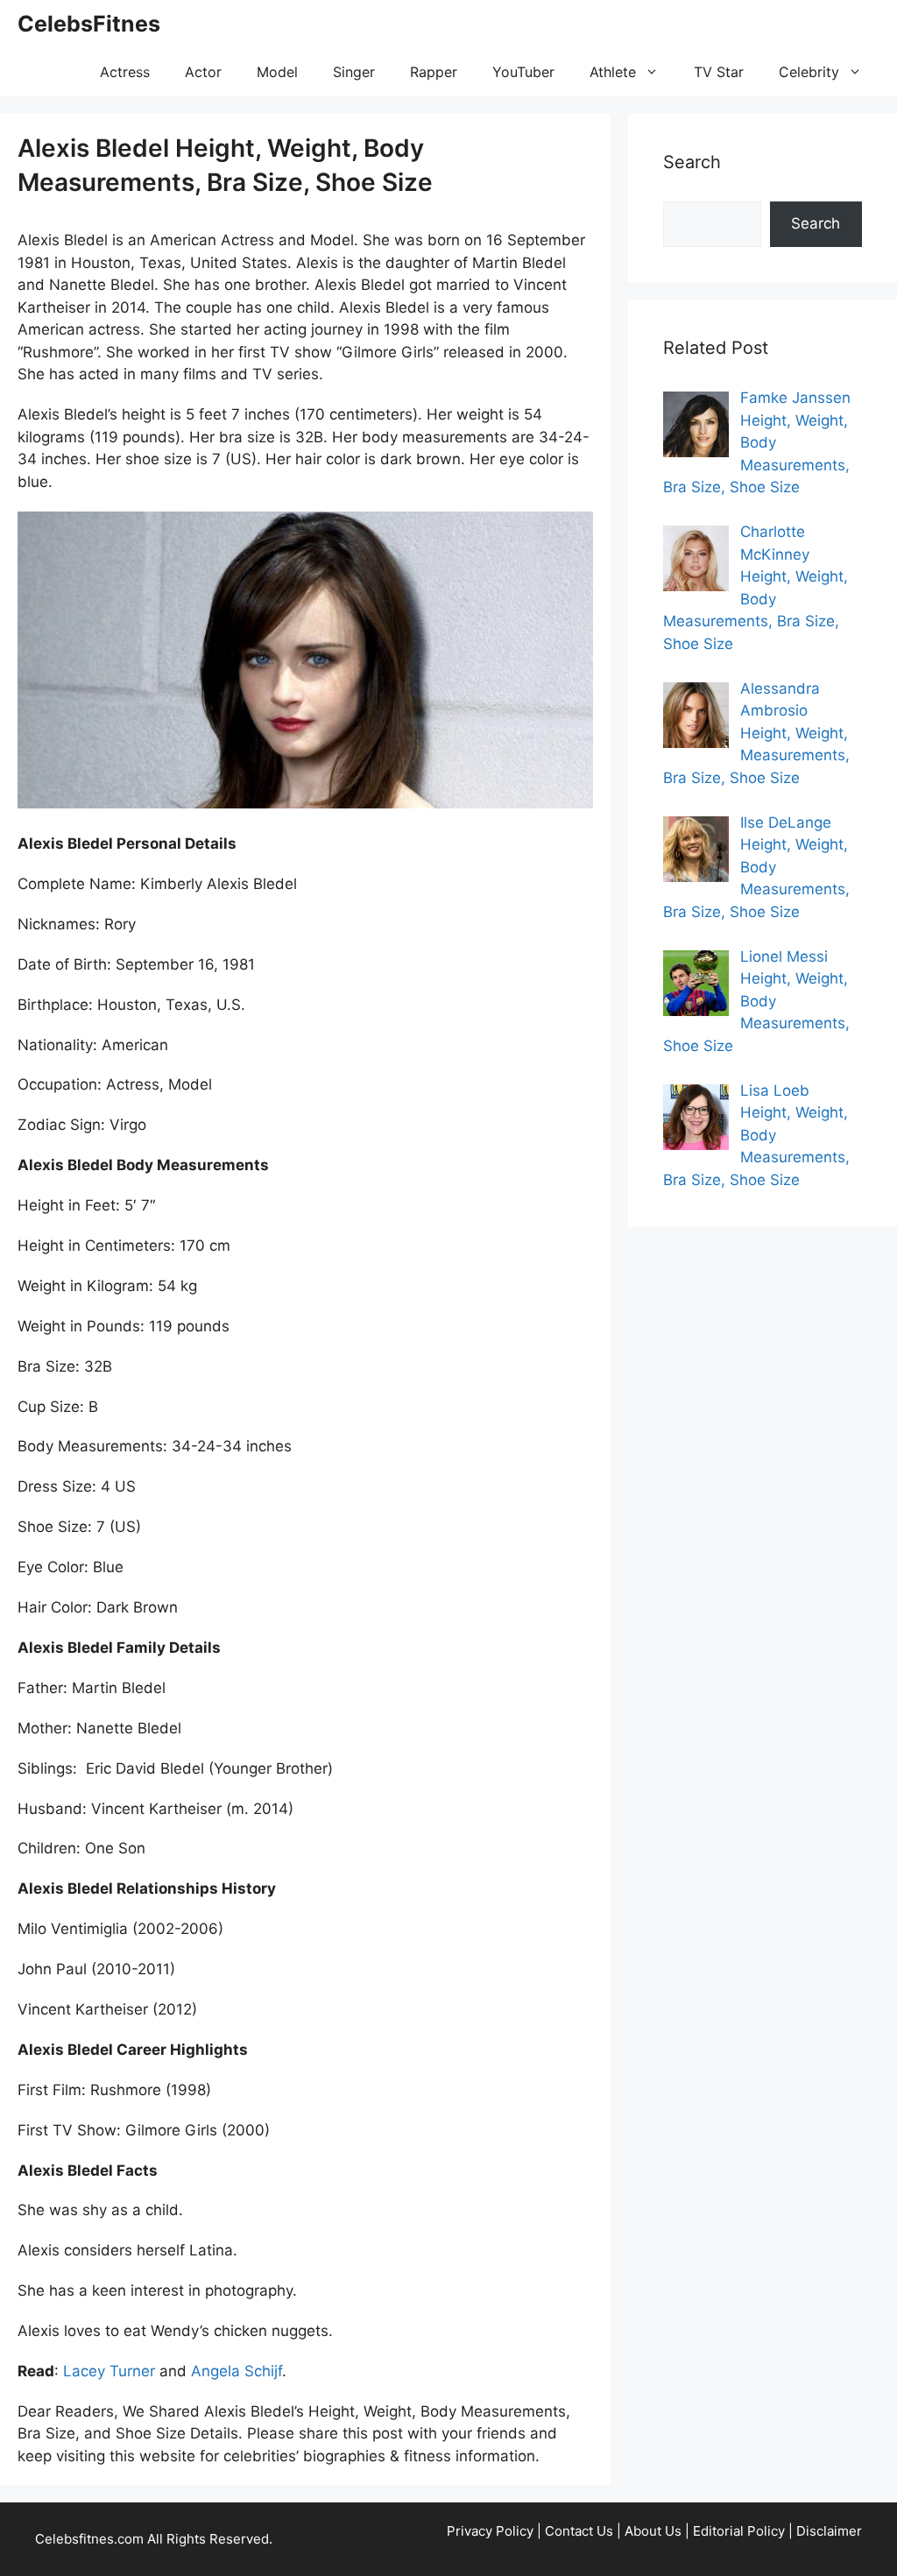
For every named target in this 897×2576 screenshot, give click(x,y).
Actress (125, 72)
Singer (354, 72)
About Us (653, 2531)
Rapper (434, 72)
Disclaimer (829, 2531)
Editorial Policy (739, 2531)
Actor (203, 72)
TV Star (719, 72)
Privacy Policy (490, 2531)
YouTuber (523, 72)
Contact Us (579, 2531)
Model (277, 72)
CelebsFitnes (89, 24)
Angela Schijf (237, 2371)
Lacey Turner (109, 2371)
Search (816, 223)
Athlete (613, 72)
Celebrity (809, 72)
